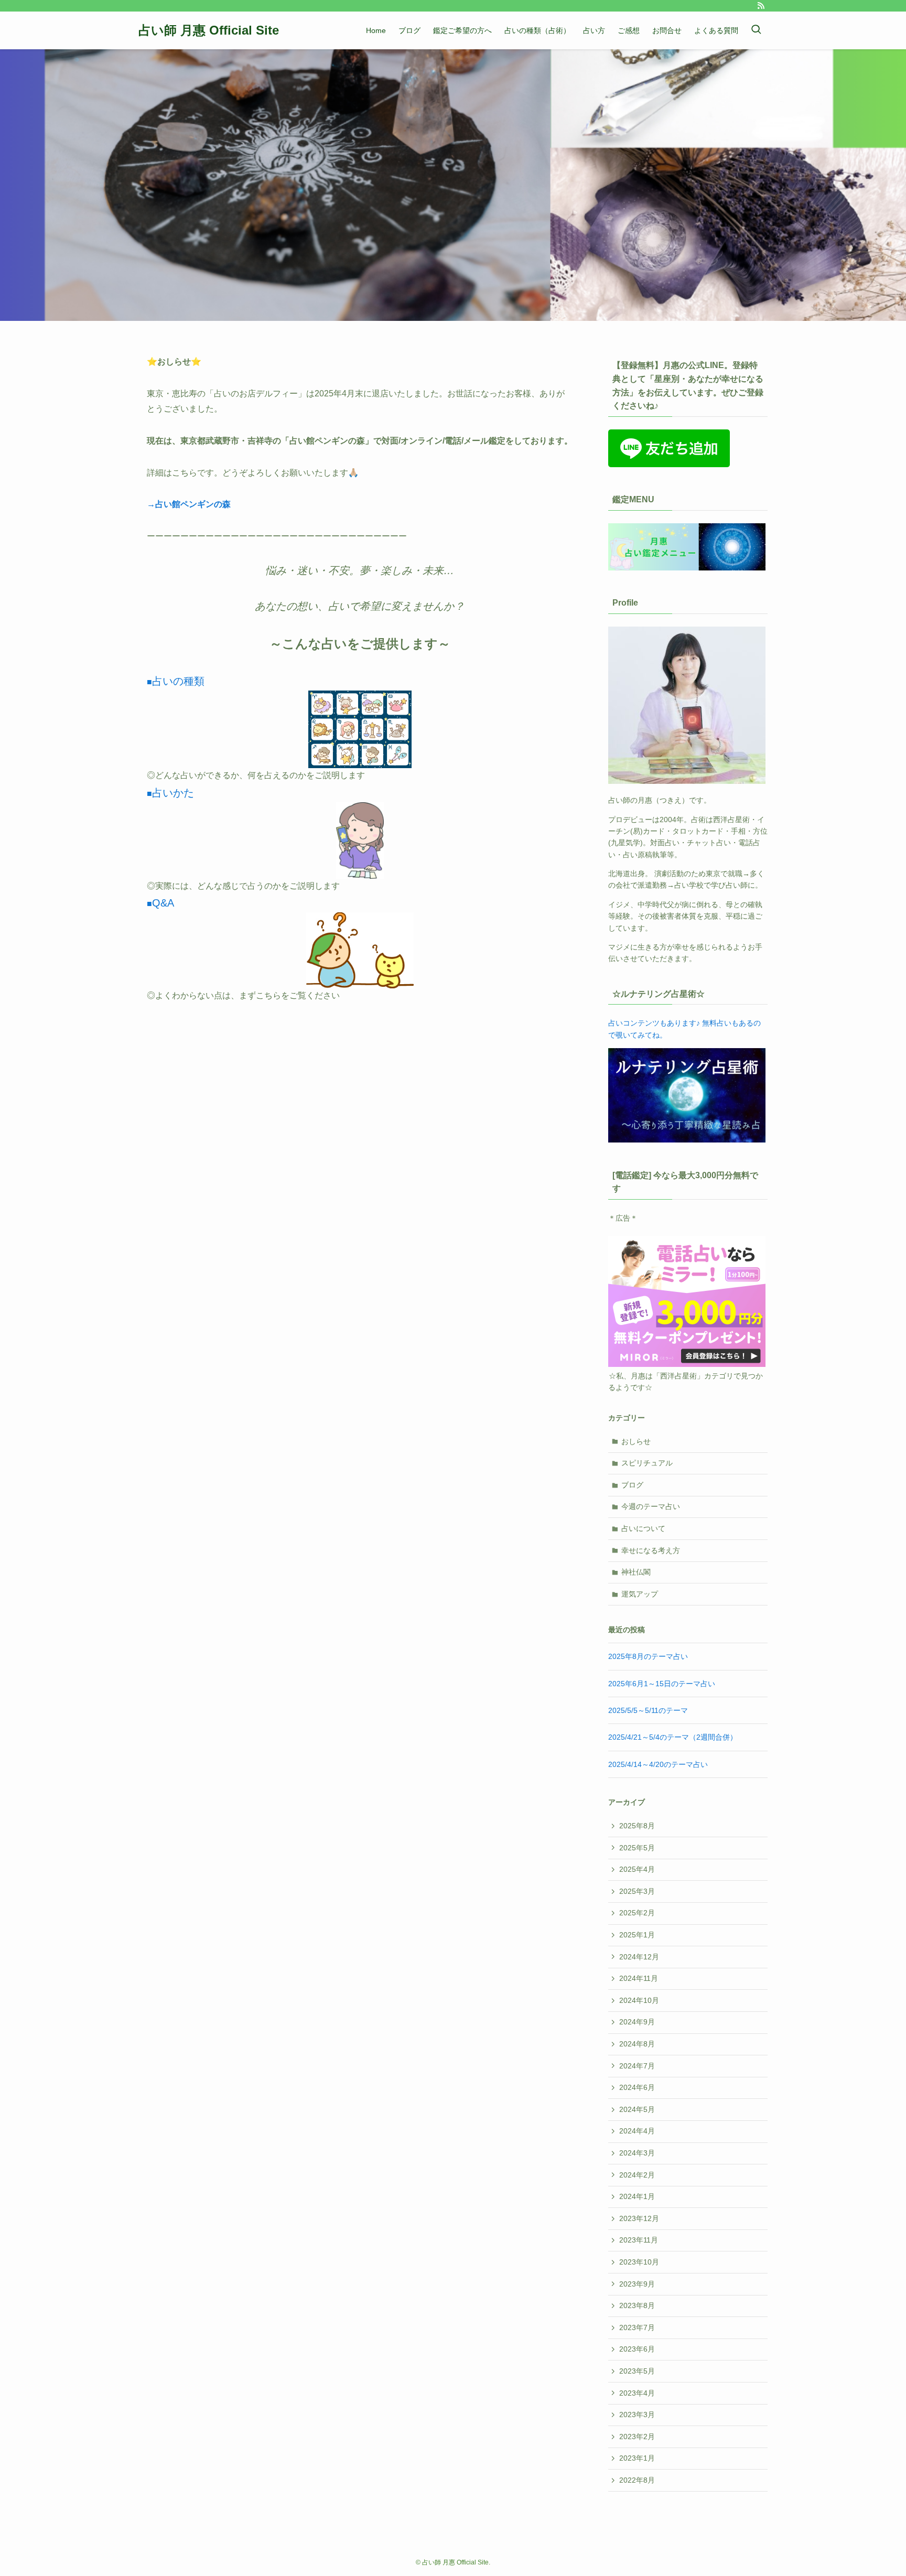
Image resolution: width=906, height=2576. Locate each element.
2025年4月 (637, 1869)
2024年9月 (637, 2022)
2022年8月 (637, 2480)
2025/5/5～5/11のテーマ (648, 1710)
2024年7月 (637, 2066)
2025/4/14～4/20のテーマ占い (658, 1764)
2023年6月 (637, 2349)
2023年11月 (639, 2240)
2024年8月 (637, 2044)
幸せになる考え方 (651, 1550)
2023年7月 (637, 2327)
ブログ (632, 1485)
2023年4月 (637, 2393)
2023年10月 (639, 2262)
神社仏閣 (636, 1572)
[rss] (761, 6)
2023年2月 (637, 2437)
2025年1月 (637, 1935)
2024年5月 (637, 2109)
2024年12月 (639, 1957)
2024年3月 (637, 2153)
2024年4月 (637, 2131)
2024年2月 (637, 2175)
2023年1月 (637, 2458)
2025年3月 (637, 1891)
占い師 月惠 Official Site (209, 30)
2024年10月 (639, 2000)
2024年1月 (637, 2196)
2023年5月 (637, 2371)
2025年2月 (637, 1913)
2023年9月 (637, 2284)
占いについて (643, 1528)
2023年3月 (637, 2415)
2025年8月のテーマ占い (648, 1656)
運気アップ (640, 1594)
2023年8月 (637, 2305)
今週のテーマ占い (651, 1506)
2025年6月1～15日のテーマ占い (662, 1684)
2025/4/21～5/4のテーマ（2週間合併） (673, 1737)
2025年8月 (637, 1826)
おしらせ (636, 1441)
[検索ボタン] (756, 30)
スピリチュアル (647, 1463)
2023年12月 (639, 2218)
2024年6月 (637, 2087)
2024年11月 (639, 1978)
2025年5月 (637, 1848)
